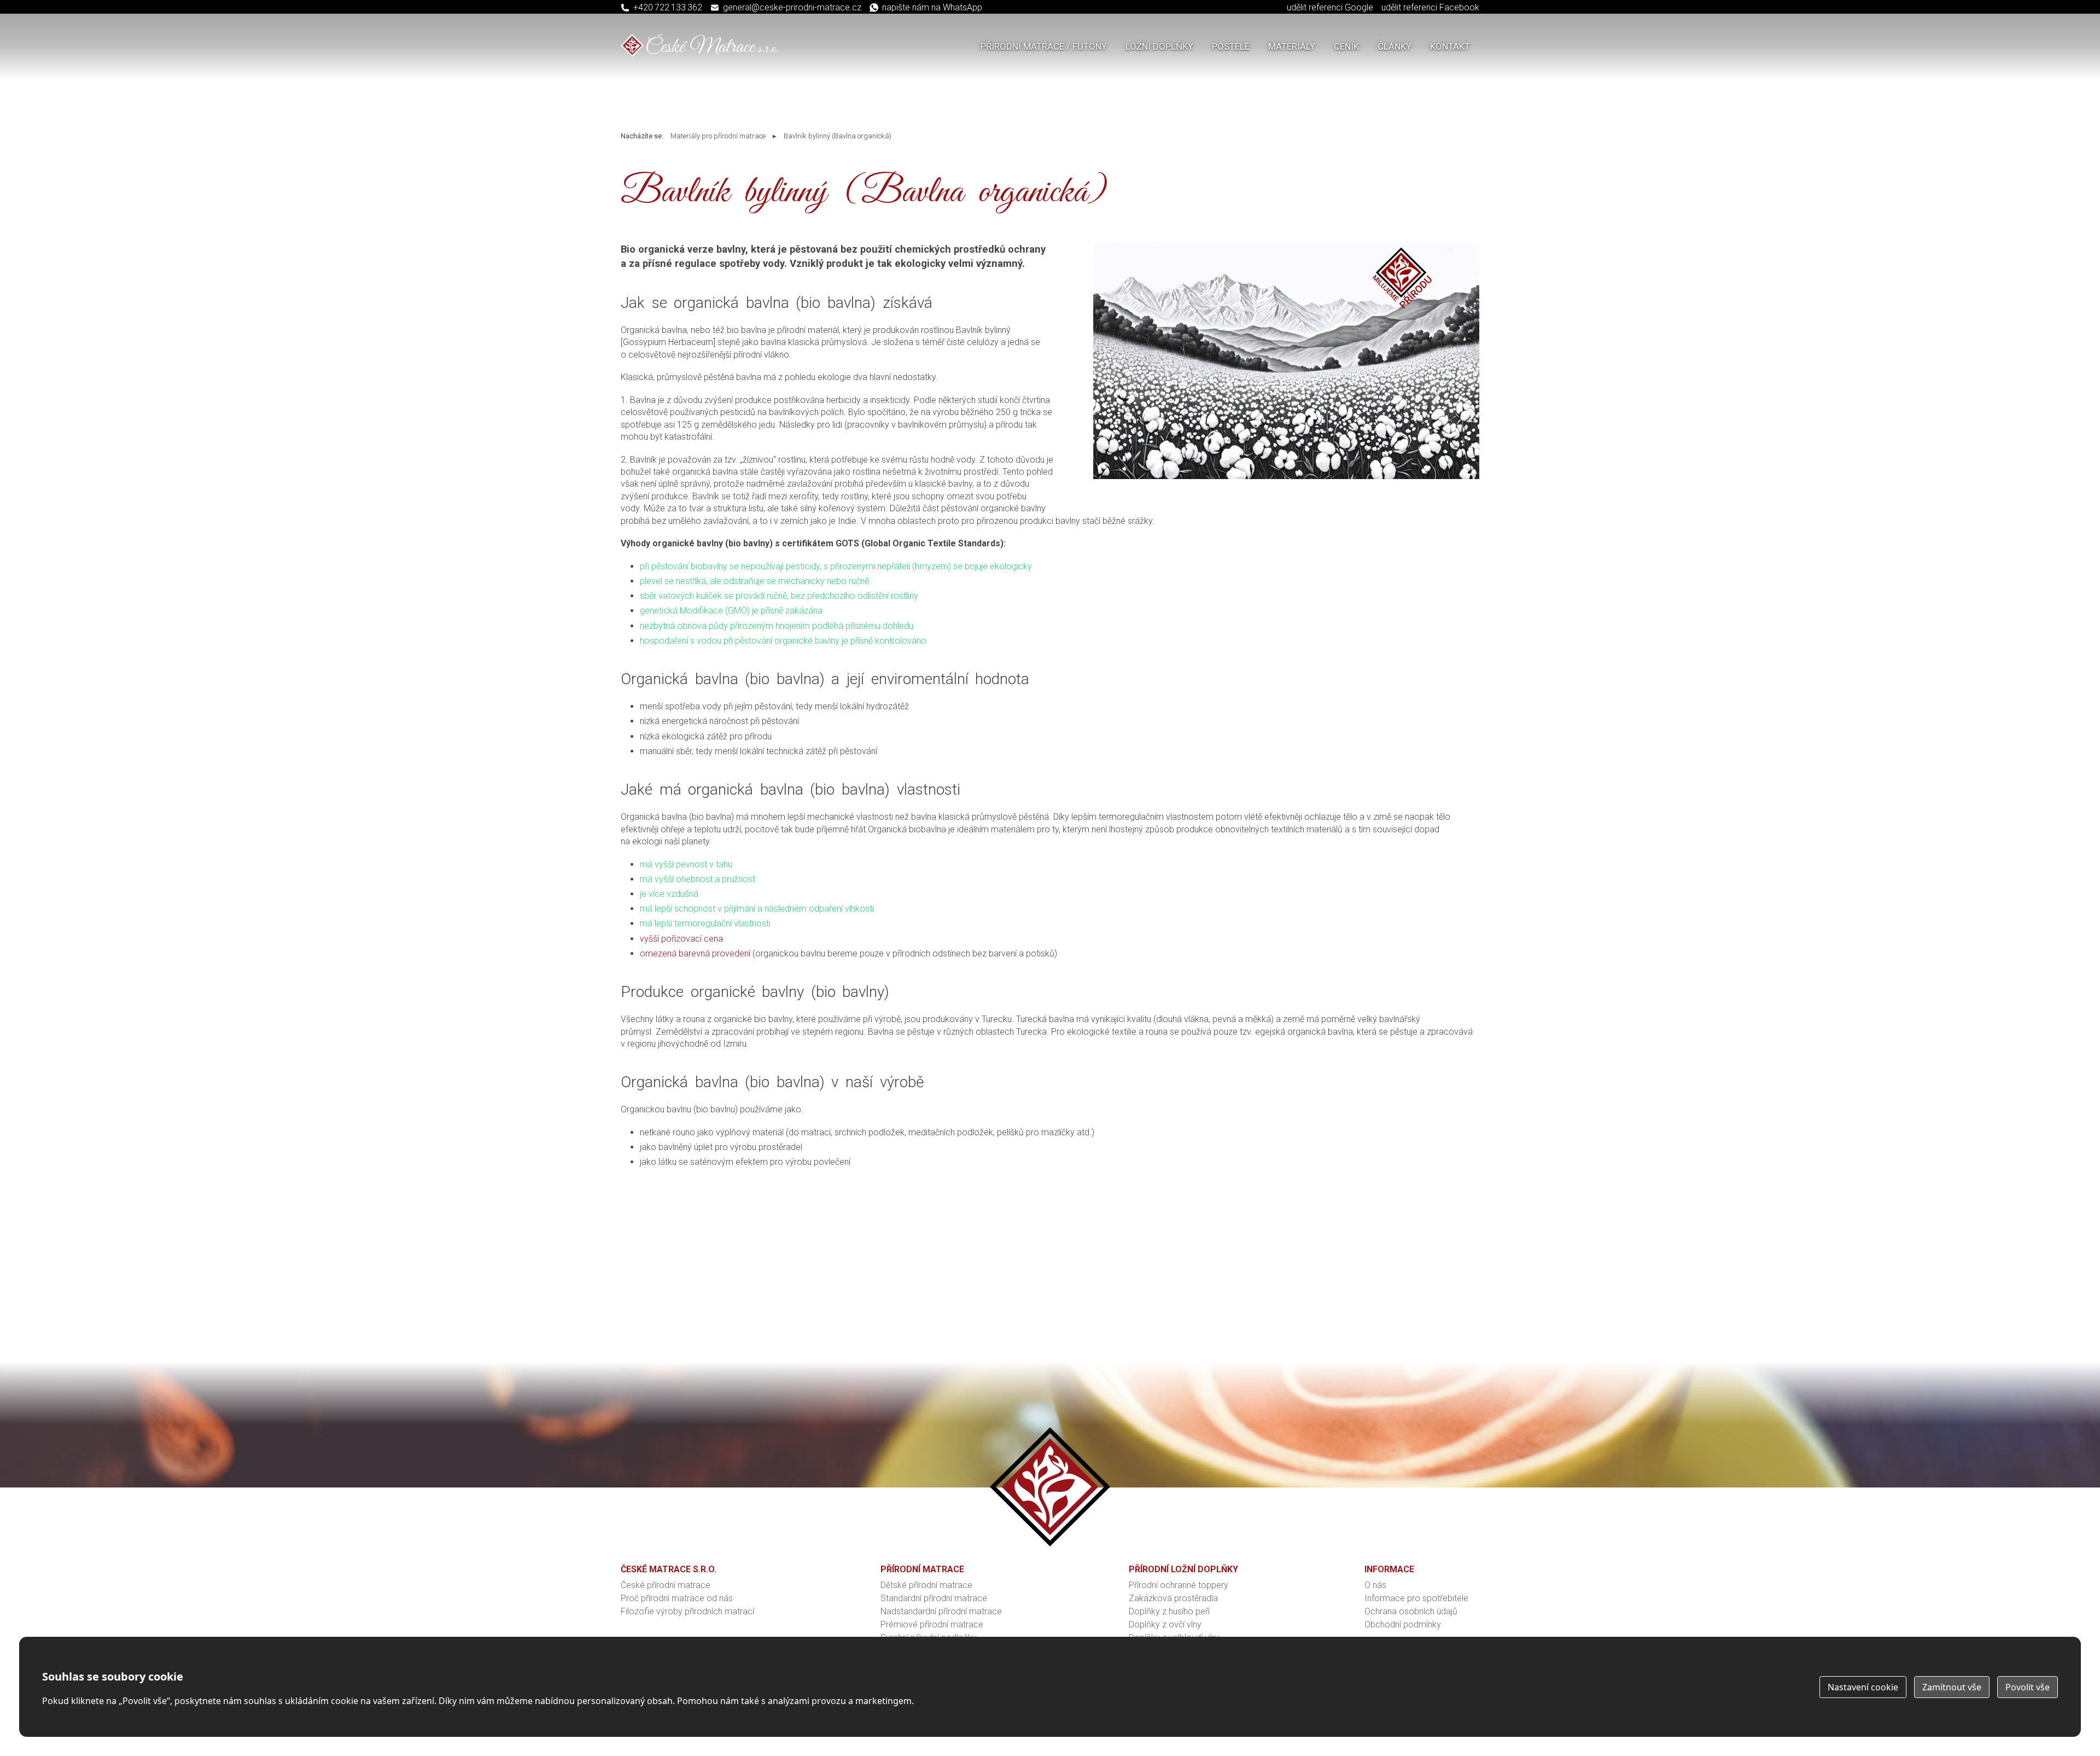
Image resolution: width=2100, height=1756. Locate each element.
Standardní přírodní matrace (934, 1598)
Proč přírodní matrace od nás (677, 1598)
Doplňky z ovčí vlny (1165, 1624)
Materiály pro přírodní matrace (718, 136)
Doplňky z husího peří (1169, 1611)
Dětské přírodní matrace (926, 1585)
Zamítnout (1952, 1687)
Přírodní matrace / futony (1044, 46)
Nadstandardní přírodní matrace (941, 1611)
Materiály (1292, 46)
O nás (1375, 1585)
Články (1395, 46)
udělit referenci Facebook (1430, 7)
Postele (1231, 46)
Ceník (1346, 46)
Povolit (2028, 1687)
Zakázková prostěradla (1173, 1598)
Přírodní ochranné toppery (1179, 1585)
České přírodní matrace (666, 1585)
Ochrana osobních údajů (1411, 1611)
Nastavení (1863, 1687)
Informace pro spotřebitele (1416, 1598)
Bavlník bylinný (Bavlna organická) (838, 136)
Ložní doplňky (1159, 46)
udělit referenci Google (1330, 7)
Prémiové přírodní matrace (932, 1624)
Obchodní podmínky (1403, 1624)
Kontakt (1450, 46)
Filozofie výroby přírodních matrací (687, 1611)
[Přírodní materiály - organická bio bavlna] (1287, 476)
